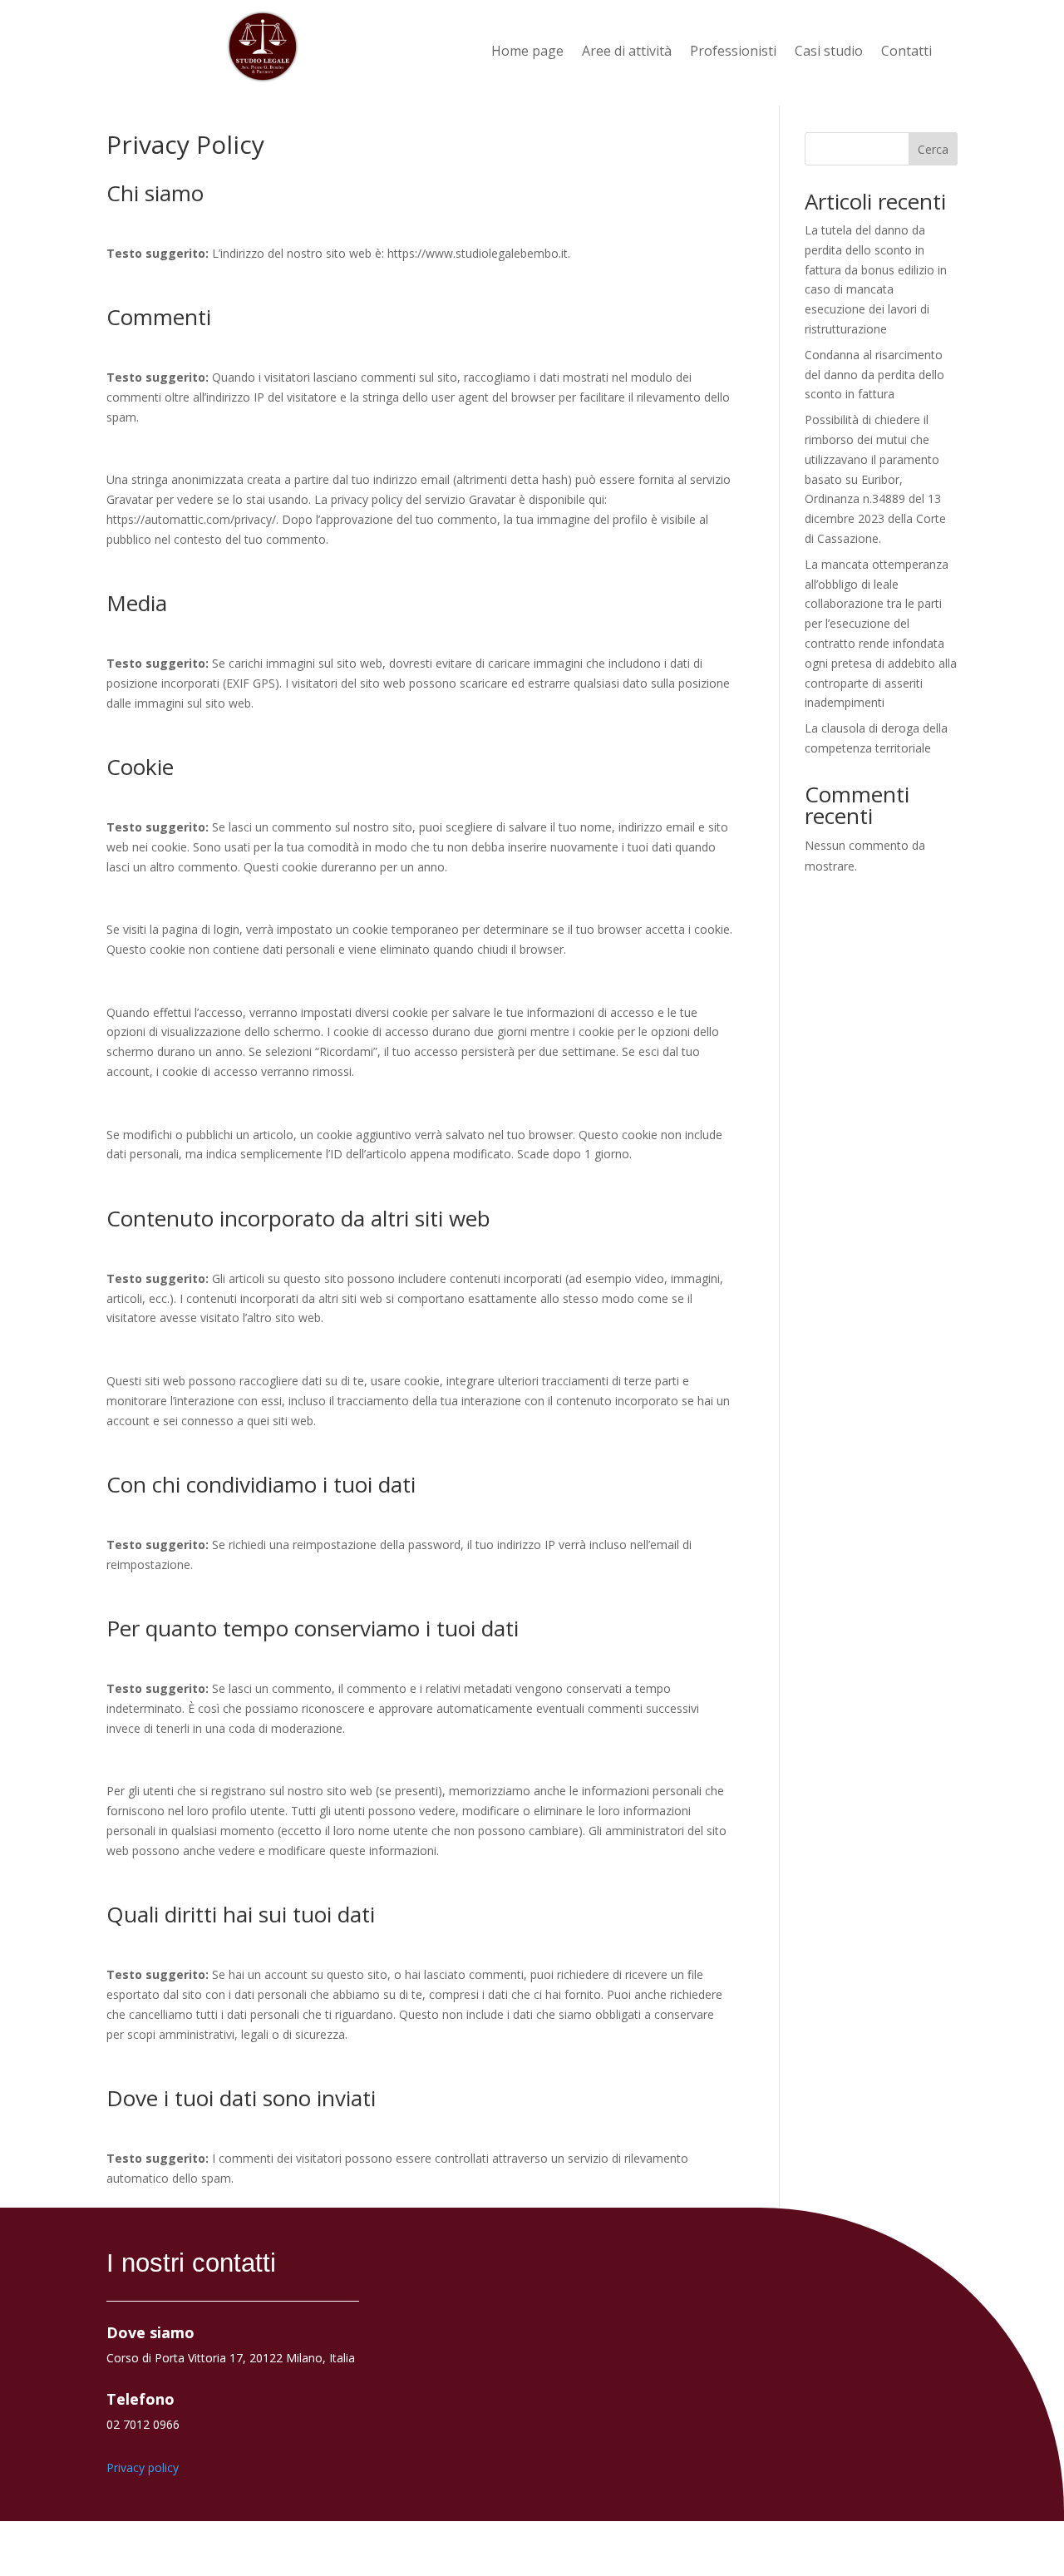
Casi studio (829, 52)
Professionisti (733, 52)
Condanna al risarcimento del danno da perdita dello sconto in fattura (874, 375)
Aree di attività (627, 52)
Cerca (933, 149)
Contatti (906, 52)
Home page (527, 52)
